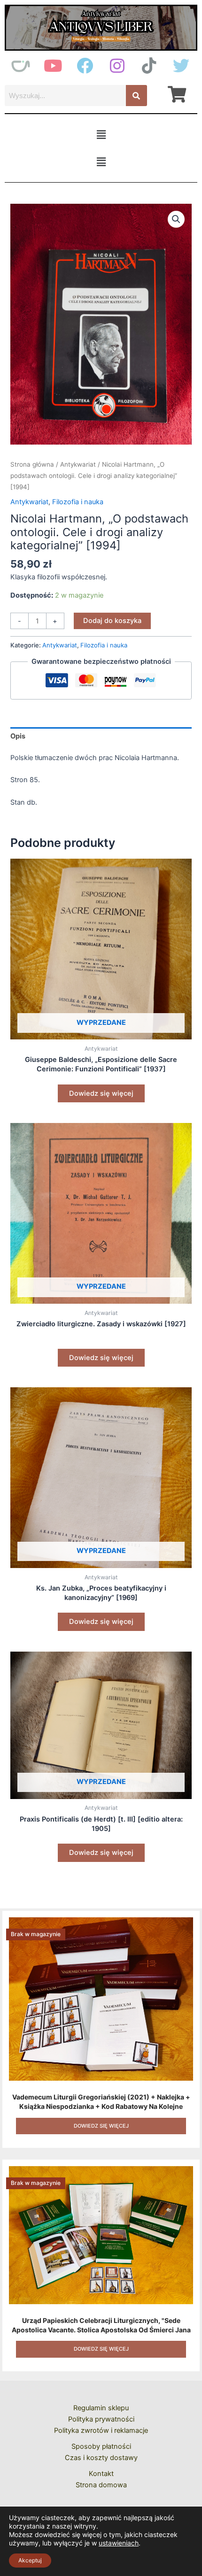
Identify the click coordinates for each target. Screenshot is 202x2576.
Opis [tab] (18, 736)
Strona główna (32, 464)
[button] (101, 135)
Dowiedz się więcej (101, 1093)
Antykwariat (78, 464)
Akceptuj (30, 2560)
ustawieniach (119, 2543)
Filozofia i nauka (78, 502)
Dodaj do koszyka (112, 621)
